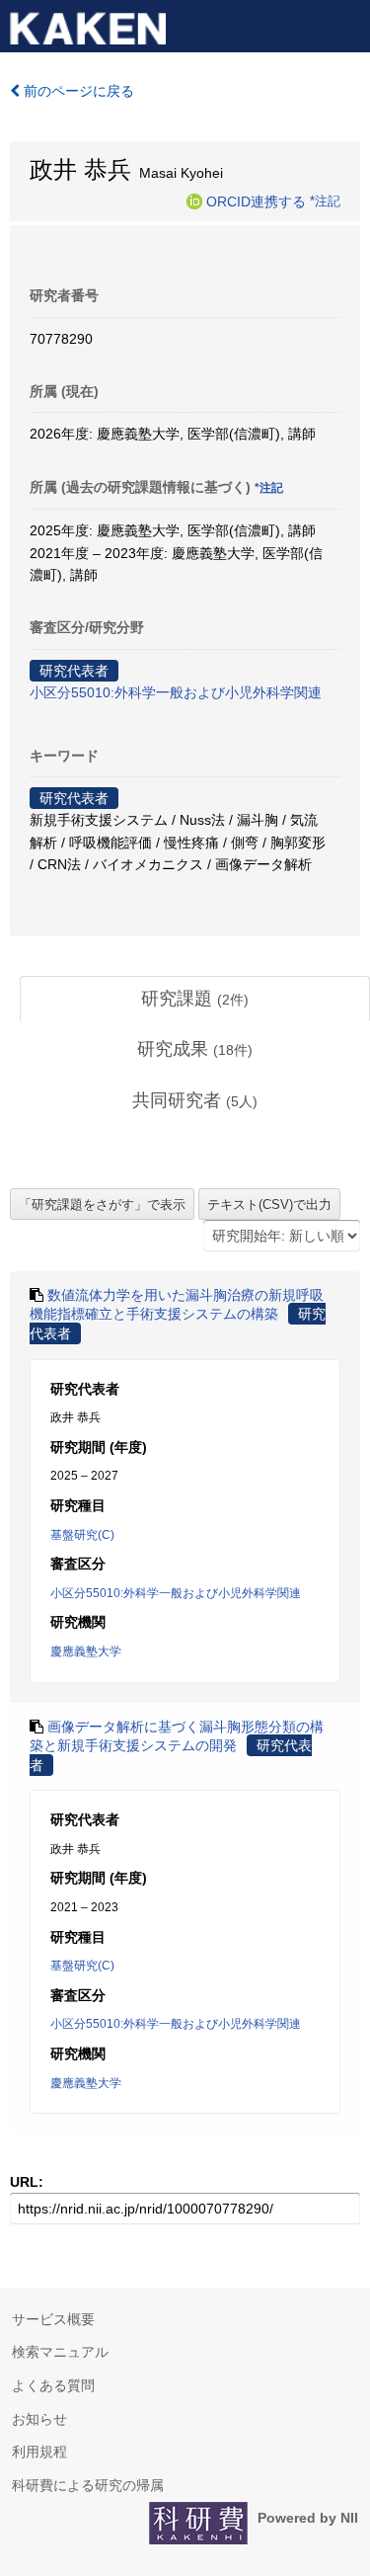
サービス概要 (53, 2319)
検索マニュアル (60, 2352)
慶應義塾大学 (86, 1651)
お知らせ (39, 2419)
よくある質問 (53, 2385)
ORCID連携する (256, 201)
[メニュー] (346, 24)
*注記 (325, 201)
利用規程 (39, 2452)
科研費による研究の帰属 (88, 2485)
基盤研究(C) (82, 1535)
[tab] (195, 1000)
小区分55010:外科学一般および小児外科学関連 (176, 692)
